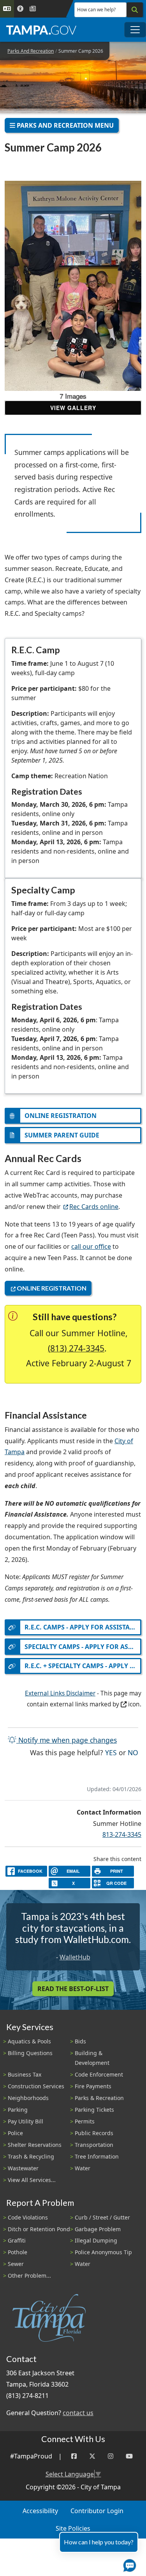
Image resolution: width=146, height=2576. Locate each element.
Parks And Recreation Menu (64, 125)
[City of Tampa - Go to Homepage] (41, 30)
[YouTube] (129, 2456)
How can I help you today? (99, 2542)
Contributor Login (97, 2511)
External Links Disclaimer (60, 1693)
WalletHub (75, 1957)
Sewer (16, 2264)
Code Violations (28, 2217)
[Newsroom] (33, 9)
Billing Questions (30, 2053)
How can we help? (96, 10)
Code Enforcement (99, 2074)
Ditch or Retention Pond (39, 2229)
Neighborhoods (28, 2098)
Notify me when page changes (67, 1740)
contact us (78, 2413)
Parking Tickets (94, 2110)
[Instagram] (111, 2456)
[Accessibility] (20, 9)
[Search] (135, 10)
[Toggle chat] (128, 2564)
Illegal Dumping (96, 2240)
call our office (91, 1246)
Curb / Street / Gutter (102, 2217)
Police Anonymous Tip (103, 2252)
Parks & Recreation (99, 2098)
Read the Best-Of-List (73, 1989)
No (133, 1752)
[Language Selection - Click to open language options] (7, 9)
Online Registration (52, 1288)
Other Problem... (29, 2276)
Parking (18, 2110)
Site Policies (73, 2528)
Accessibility (40, 2511)
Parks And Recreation (31, 51)
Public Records (94, 2133)
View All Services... (32, 2180)
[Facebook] (74, 2456)
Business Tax (25, 2074)
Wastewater (23, 2168)
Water (83, 2168)
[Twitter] (92, 2456)
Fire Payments (93, 2086)
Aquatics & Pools (29, 2041)
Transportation (94, 2145)
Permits (85, 2121)
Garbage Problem (98, 2229)
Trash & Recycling (31, 2156)
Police (15, 2133)
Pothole (18, 2252)
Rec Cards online (94, 1207)
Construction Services (36, 2086)
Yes (111, 1752)
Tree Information (97, 2156)
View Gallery (73, 408)
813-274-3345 (122, 1834)
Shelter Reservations (35, 2145)
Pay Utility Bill (26, 2121)
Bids (80, 2041)
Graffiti (17, 2240)
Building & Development (92, 2058)
